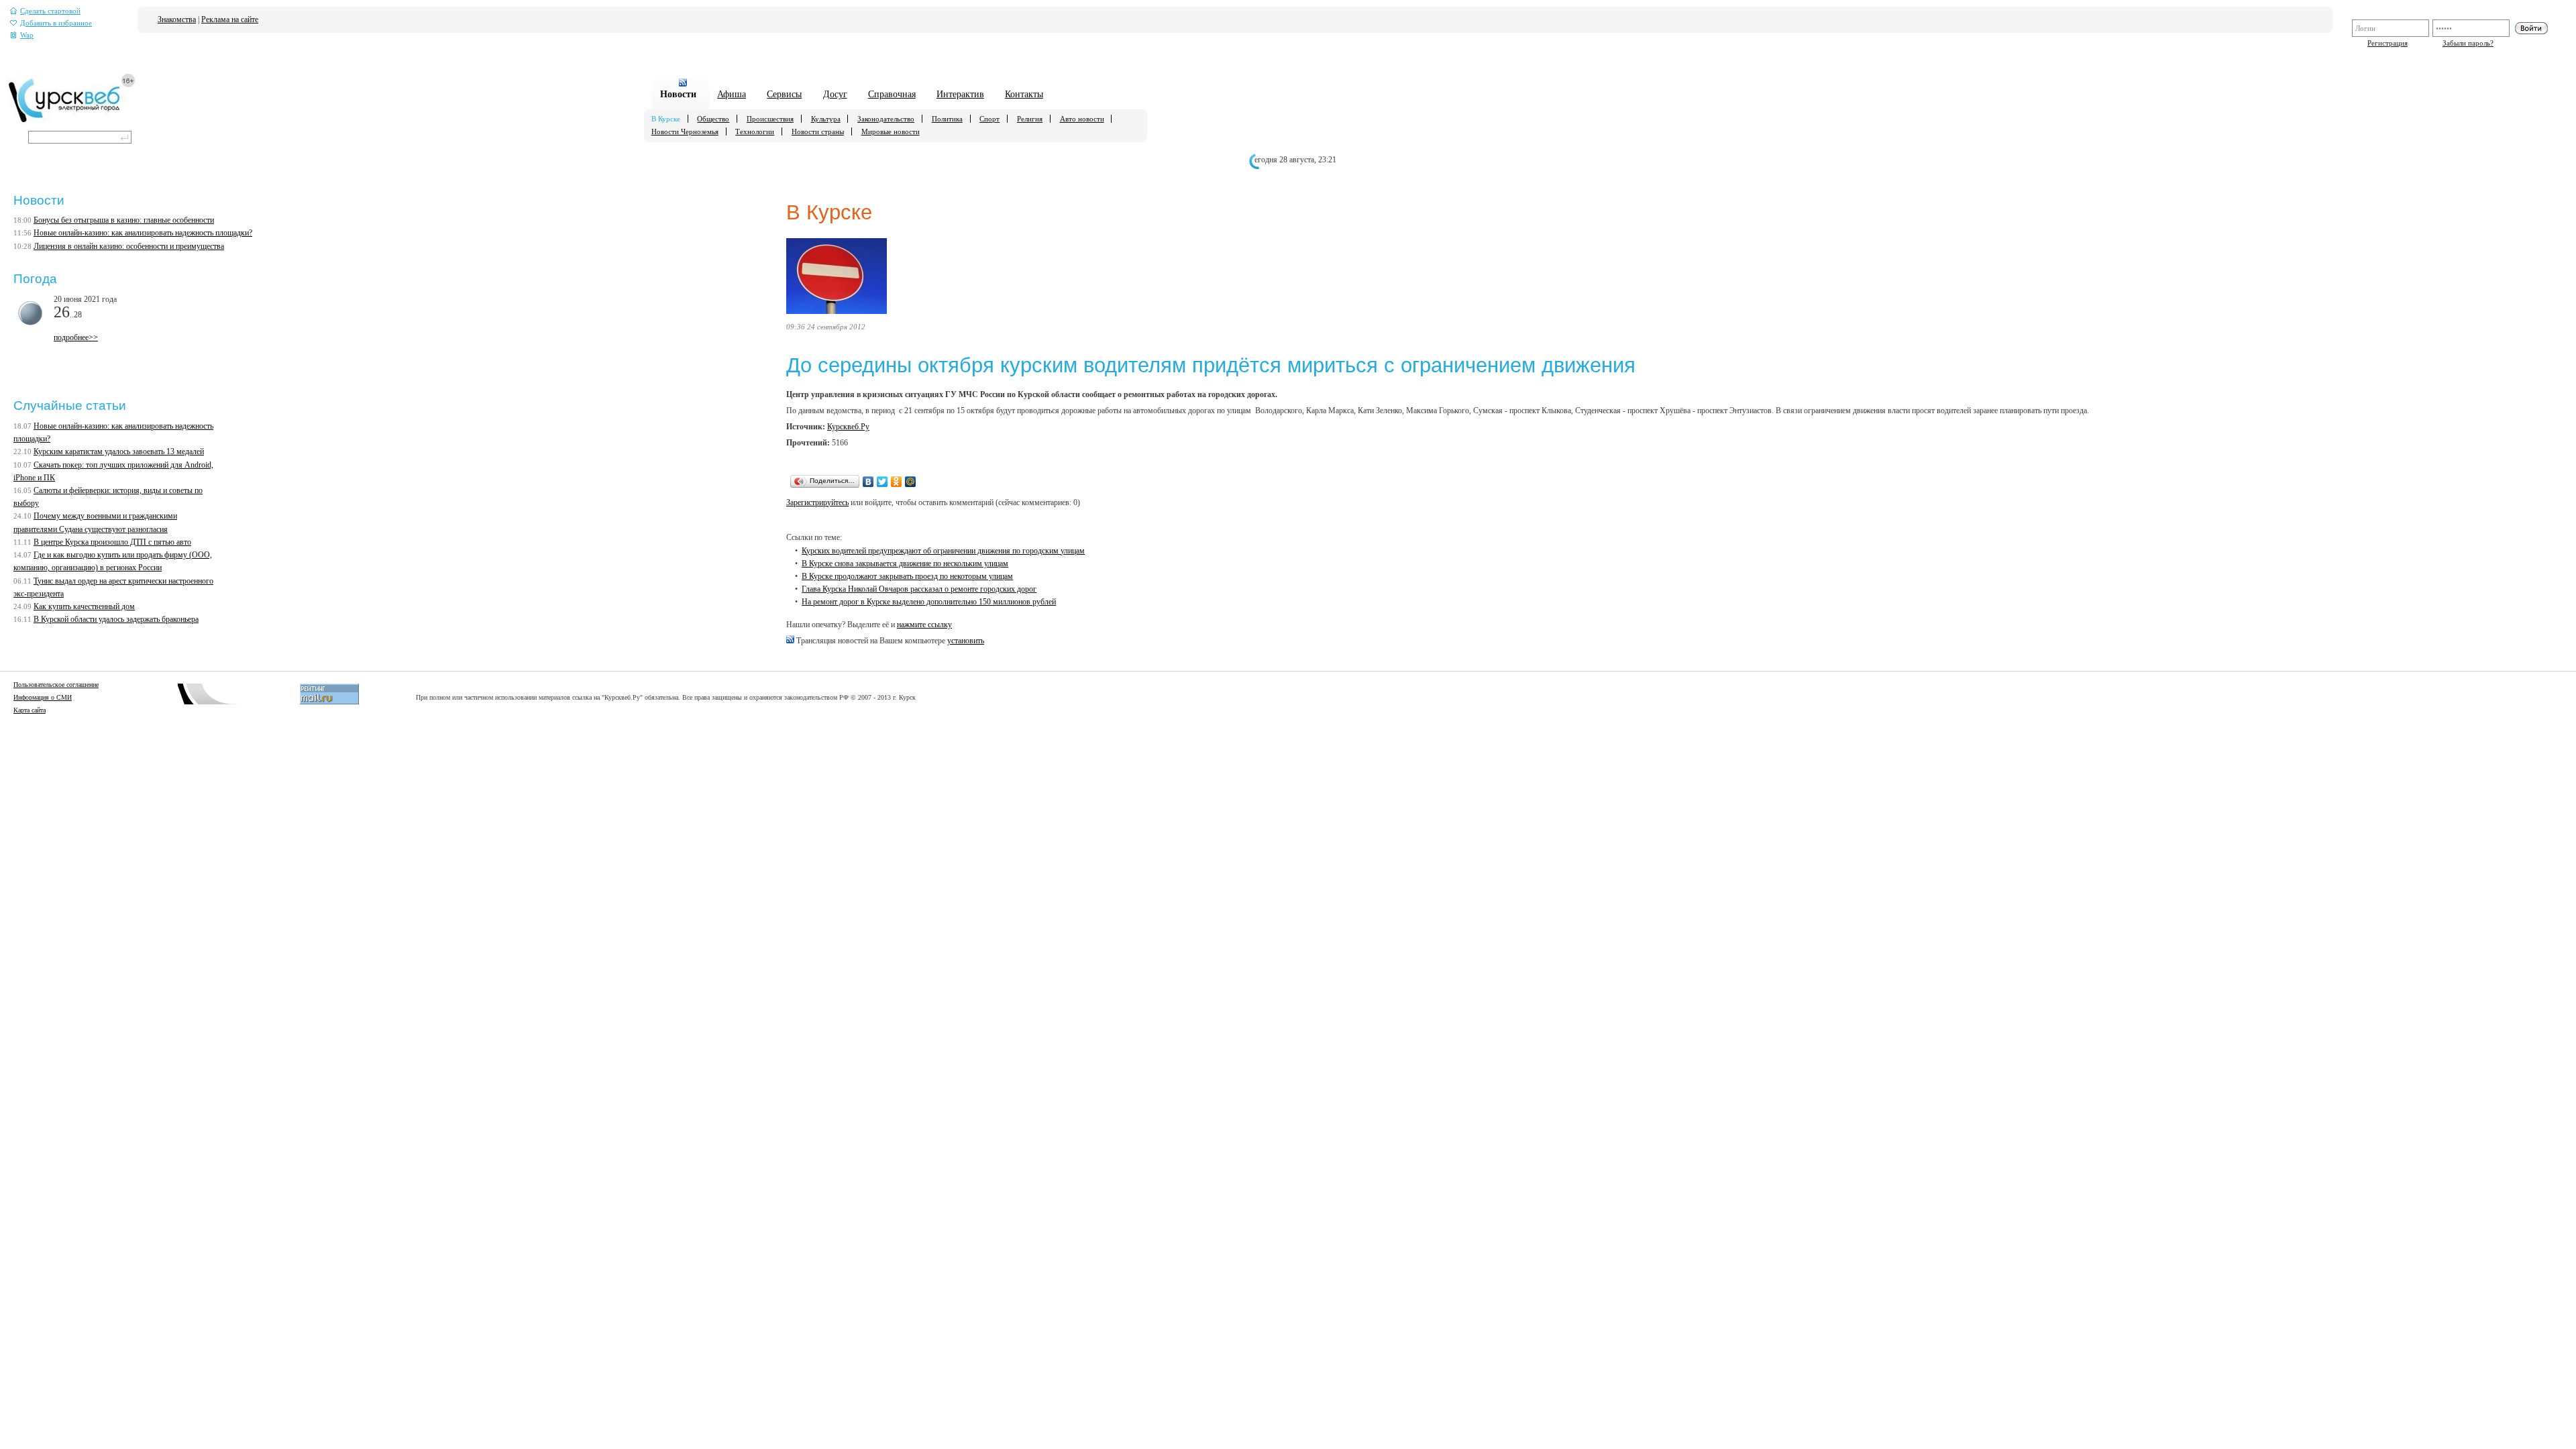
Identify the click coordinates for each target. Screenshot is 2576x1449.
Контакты (1024, 94)
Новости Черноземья (685, 131)
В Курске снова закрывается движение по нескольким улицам (905, 563)
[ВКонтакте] (868, 482)
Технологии (755, 131)
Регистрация (2387, 43)
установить (966, 641)
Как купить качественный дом (84, 606)
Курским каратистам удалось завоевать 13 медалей (119, 451)
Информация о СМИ (43, 697)
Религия (1030, 119)
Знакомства (177, 19)
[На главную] (72, 121)
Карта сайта (30, 710)
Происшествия (770, 119)
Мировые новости (891, 131)
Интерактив (960, 94)
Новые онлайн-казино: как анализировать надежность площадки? (143, 233)
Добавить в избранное (56, 23)
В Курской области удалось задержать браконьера (116, 619)
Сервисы (784, 94)
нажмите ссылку (924, 625)
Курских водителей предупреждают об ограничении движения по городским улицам (943, 551)
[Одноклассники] (897, 482)
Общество (713, 119)
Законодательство (886, 119)
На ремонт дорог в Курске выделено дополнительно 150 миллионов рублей (929, 602)
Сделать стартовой (50, 11)
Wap (27, 35)
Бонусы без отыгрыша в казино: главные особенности (124, 220)
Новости (678, 94)
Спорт (989, 119)
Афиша (732, 94)
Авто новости (1082, 119)
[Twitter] (882, 482)
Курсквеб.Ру (848, 427)
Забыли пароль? (2468, 43)
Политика (947, 119)
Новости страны (818, 131)
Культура (826, 119)
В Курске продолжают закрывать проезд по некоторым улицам (907, 576)
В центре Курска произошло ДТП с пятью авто (112, 542)
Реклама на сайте (230, 19)
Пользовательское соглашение (56, 685)
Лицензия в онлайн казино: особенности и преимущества (129, 246)
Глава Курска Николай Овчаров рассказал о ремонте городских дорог (919, 589)
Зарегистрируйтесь (817, 502)
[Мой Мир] (911, 482)
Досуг (835, 94)
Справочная (892, 94)
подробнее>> (76, 337)
